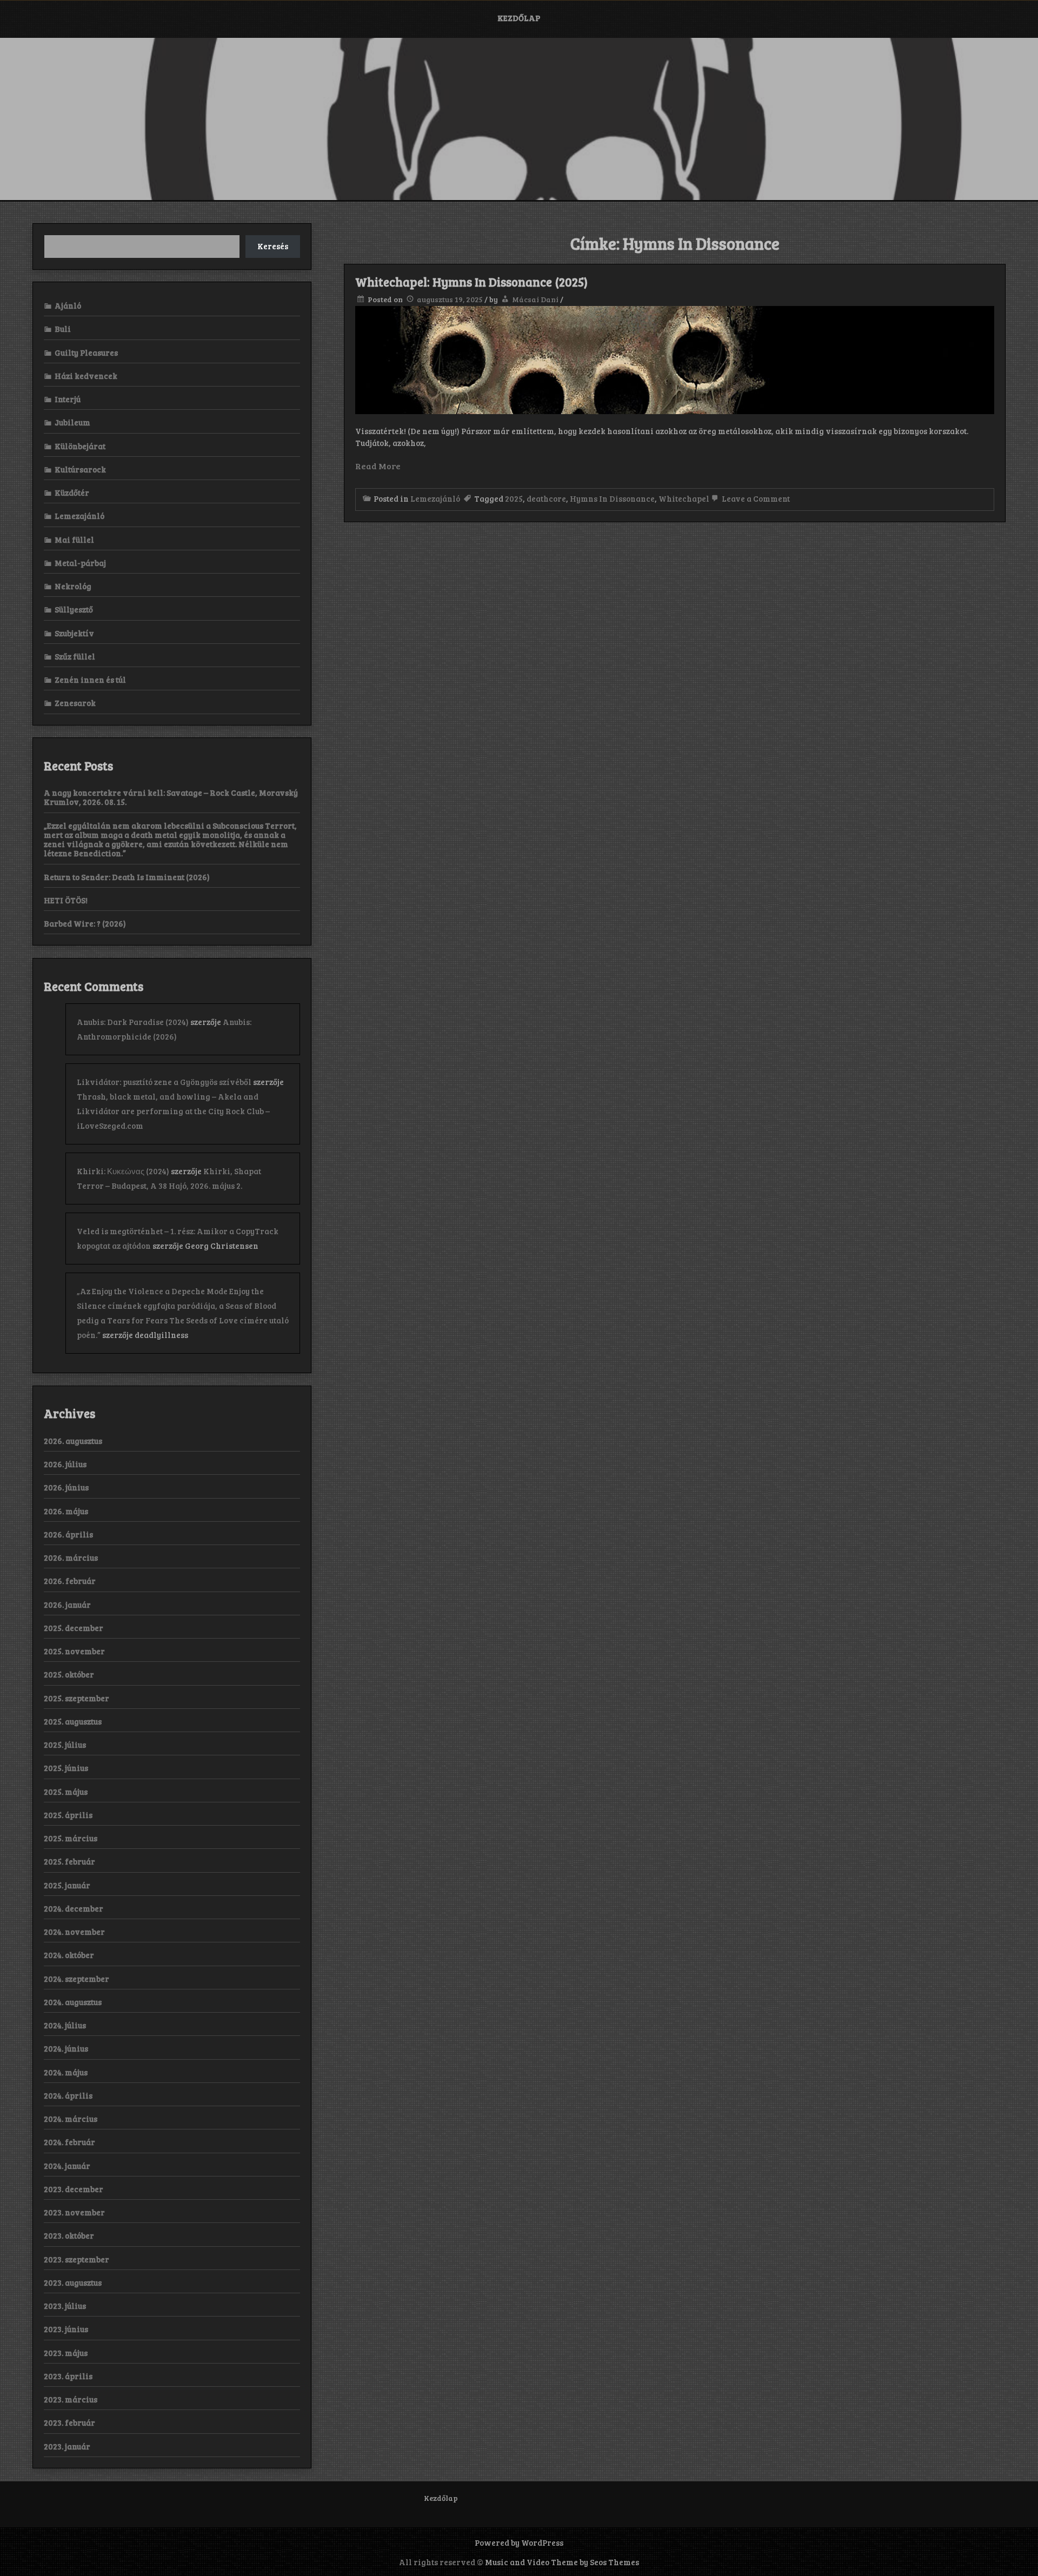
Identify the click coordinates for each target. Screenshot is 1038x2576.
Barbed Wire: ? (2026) (85, 923)
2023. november (74, 2212)
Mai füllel (74, 540)
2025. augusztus (73, 1721)
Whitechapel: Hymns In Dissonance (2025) (471, 282)
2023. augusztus (73, 2282)
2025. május (66, 1792)
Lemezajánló (435, 498)
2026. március (71, 1557)
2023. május (66, 2353)
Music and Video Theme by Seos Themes (562, 2562)
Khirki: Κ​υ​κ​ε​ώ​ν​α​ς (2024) (123, 1171)
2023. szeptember (76, 2259)
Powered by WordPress (519, 2542)
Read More (378, 466)
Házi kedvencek (86, 376)
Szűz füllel (75, 656)
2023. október (69, 2235)
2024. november (74, 1932)
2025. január (67, 1885)
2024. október (69, 1955)
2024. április (68, 2095)
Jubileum (72, 422)
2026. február (70, 1581)
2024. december (74, 1908)
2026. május (66, 1511)
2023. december (74, 2189)
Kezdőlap (519, 18)
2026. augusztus (73, 1441)
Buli (63, 329)
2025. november (74, 1651)
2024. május (66, 2072)
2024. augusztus (73, 2002)
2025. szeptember (76, 1698)
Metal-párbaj (80, 563)
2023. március (71, 2399)
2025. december (74, 1628)
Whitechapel (684, 498)
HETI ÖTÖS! (66, 900)
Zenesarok (75, 703)
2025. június (66, 1768)
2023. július (65, 2306)
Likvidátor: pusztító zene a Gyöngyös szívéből (164, 1082)
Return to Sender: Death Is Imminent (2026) (127, 877)
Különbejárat (80, 446)
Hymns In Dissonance (612, 498)
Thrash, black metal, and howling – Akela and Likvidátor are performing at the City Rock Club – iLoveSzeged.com (173, 1111)
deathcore (546, 498)
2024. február (69, 2142)
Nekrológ (73, 586)
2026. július (65, 1464)
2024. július (65, 2025)
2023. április (68, 2376)
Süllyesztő (74, 609)
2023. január (67, 2446)
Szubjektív (74, 633)
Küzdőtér (72, 492)
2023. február (69, 2422)
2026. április (68, 1534)
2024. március (71, 2119)
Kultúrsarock (80, 469)
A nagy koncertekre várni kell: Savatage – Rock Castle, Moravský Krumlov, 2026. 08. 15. (171, 797)
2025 (514, 498)
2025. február (69, 1861)
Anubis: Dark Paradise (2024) (133, 1022)
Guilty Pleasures (86, 352)
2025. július (65, 1745)
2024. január (67, 2166)
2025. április (68, 1815)
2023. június (66, 2329)
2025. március (71, 1838)
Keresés (273, 246)
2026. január (67, 1605)
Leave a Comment (755, 498)
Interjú (68, 399)
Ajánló (68, 305)
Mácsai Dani (535, 299)
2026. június (66, 1487)
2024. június (66, 2048)
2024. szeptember (76, 1979)
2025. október (69, 1674)
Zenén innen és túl (90, 680)
